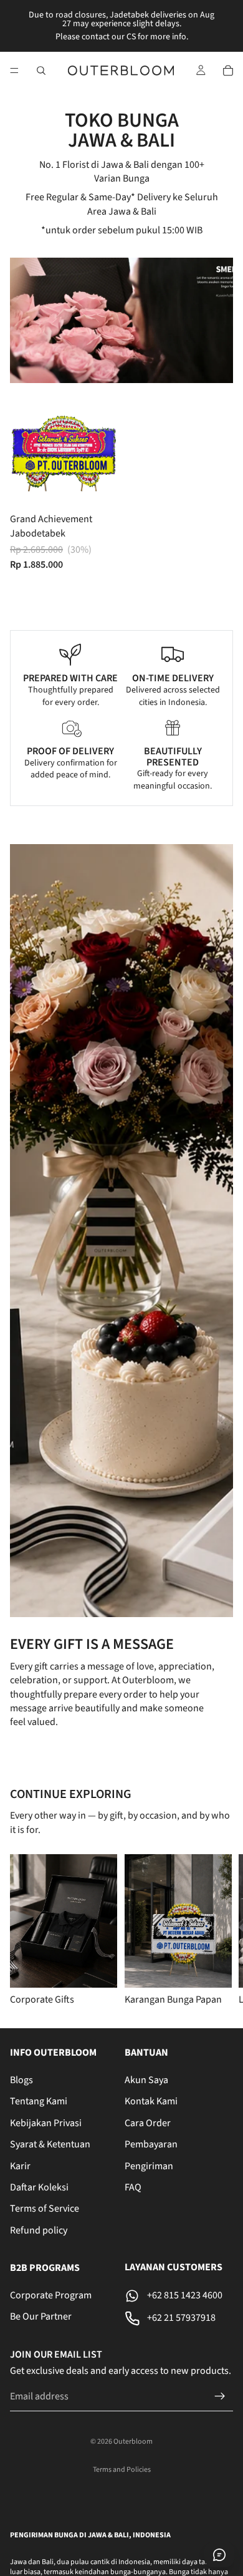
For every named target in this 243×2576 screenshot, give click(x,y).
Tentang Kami (39, 2101)
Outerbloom (133, 2442)
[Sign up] (220, 2396)
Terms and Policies (122, 2470)
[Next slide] (218, 1931)
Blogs (21, 2080)
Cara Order (148, 2122)
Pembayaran (151, 2144)
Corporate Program (51, 2295)
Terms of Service (45, 2209)
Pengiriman (149, 2165)
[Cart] (228, 70)
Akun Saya (146, 2080)
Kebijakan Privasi (46, 2122)
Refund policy (39, 2230)
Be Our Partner (41, 2316)
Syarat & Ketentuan (50, 2144)
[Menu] (14, 70)
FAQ (133, 2187)
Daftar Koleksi (39, 2187)
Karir (20, 2165)
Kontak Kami (151, 2101)
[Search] (41, 70)
